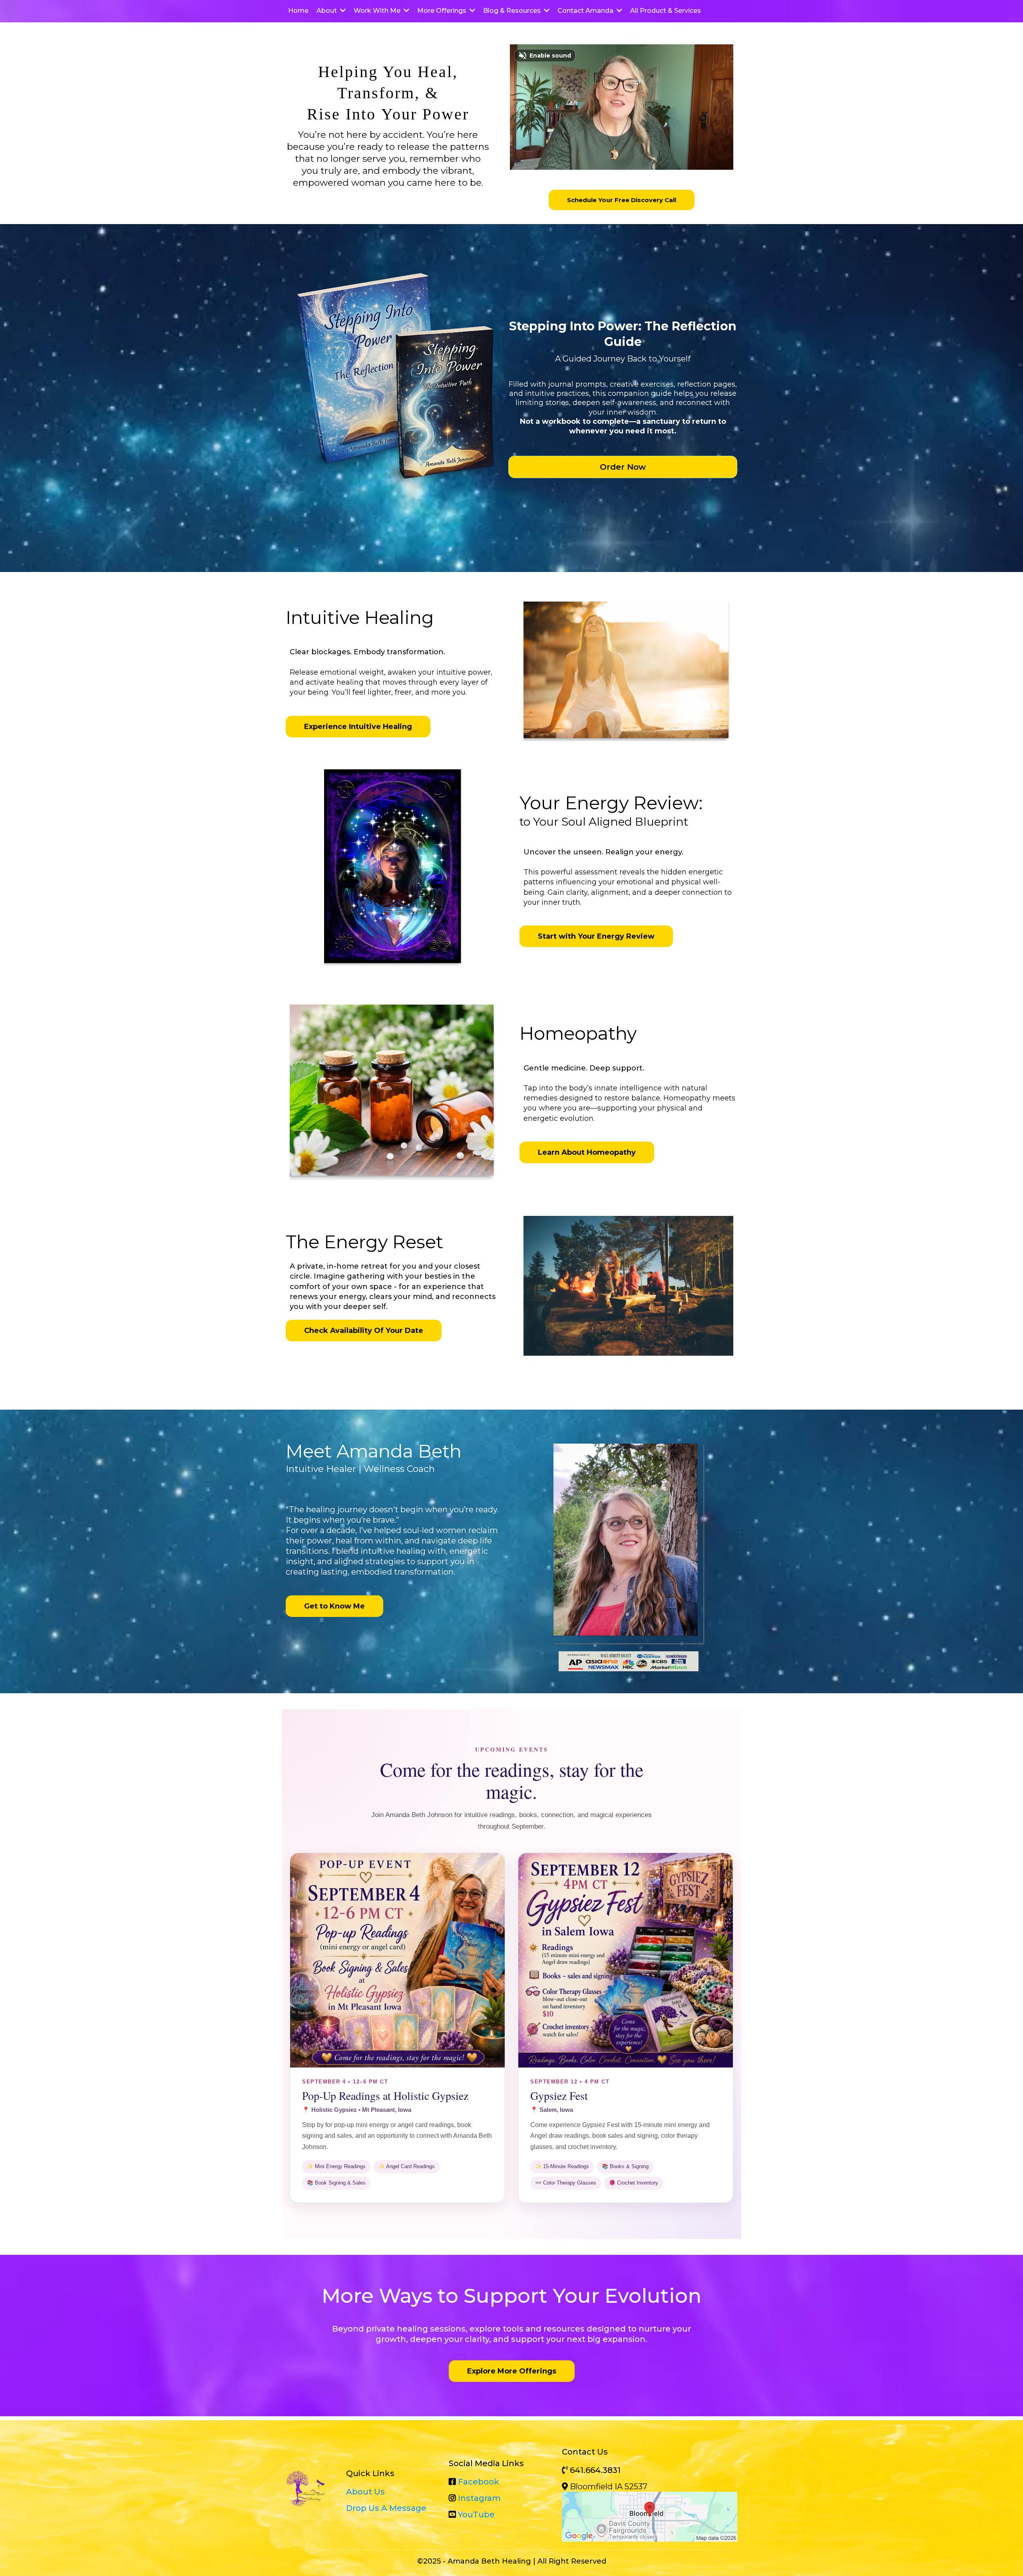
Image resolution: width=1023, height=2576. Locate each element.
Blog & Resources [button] (513, 11)
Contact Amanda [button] (586, 11)
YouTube (476, 2514)
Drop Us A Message (386, 2508)
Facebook (479, 2482)
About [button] (327, 11)
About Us (365, 2492)
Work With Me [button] (378, 11)
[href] (650, 2517)
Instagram (479, 2498)
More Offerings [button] (443, 11)
